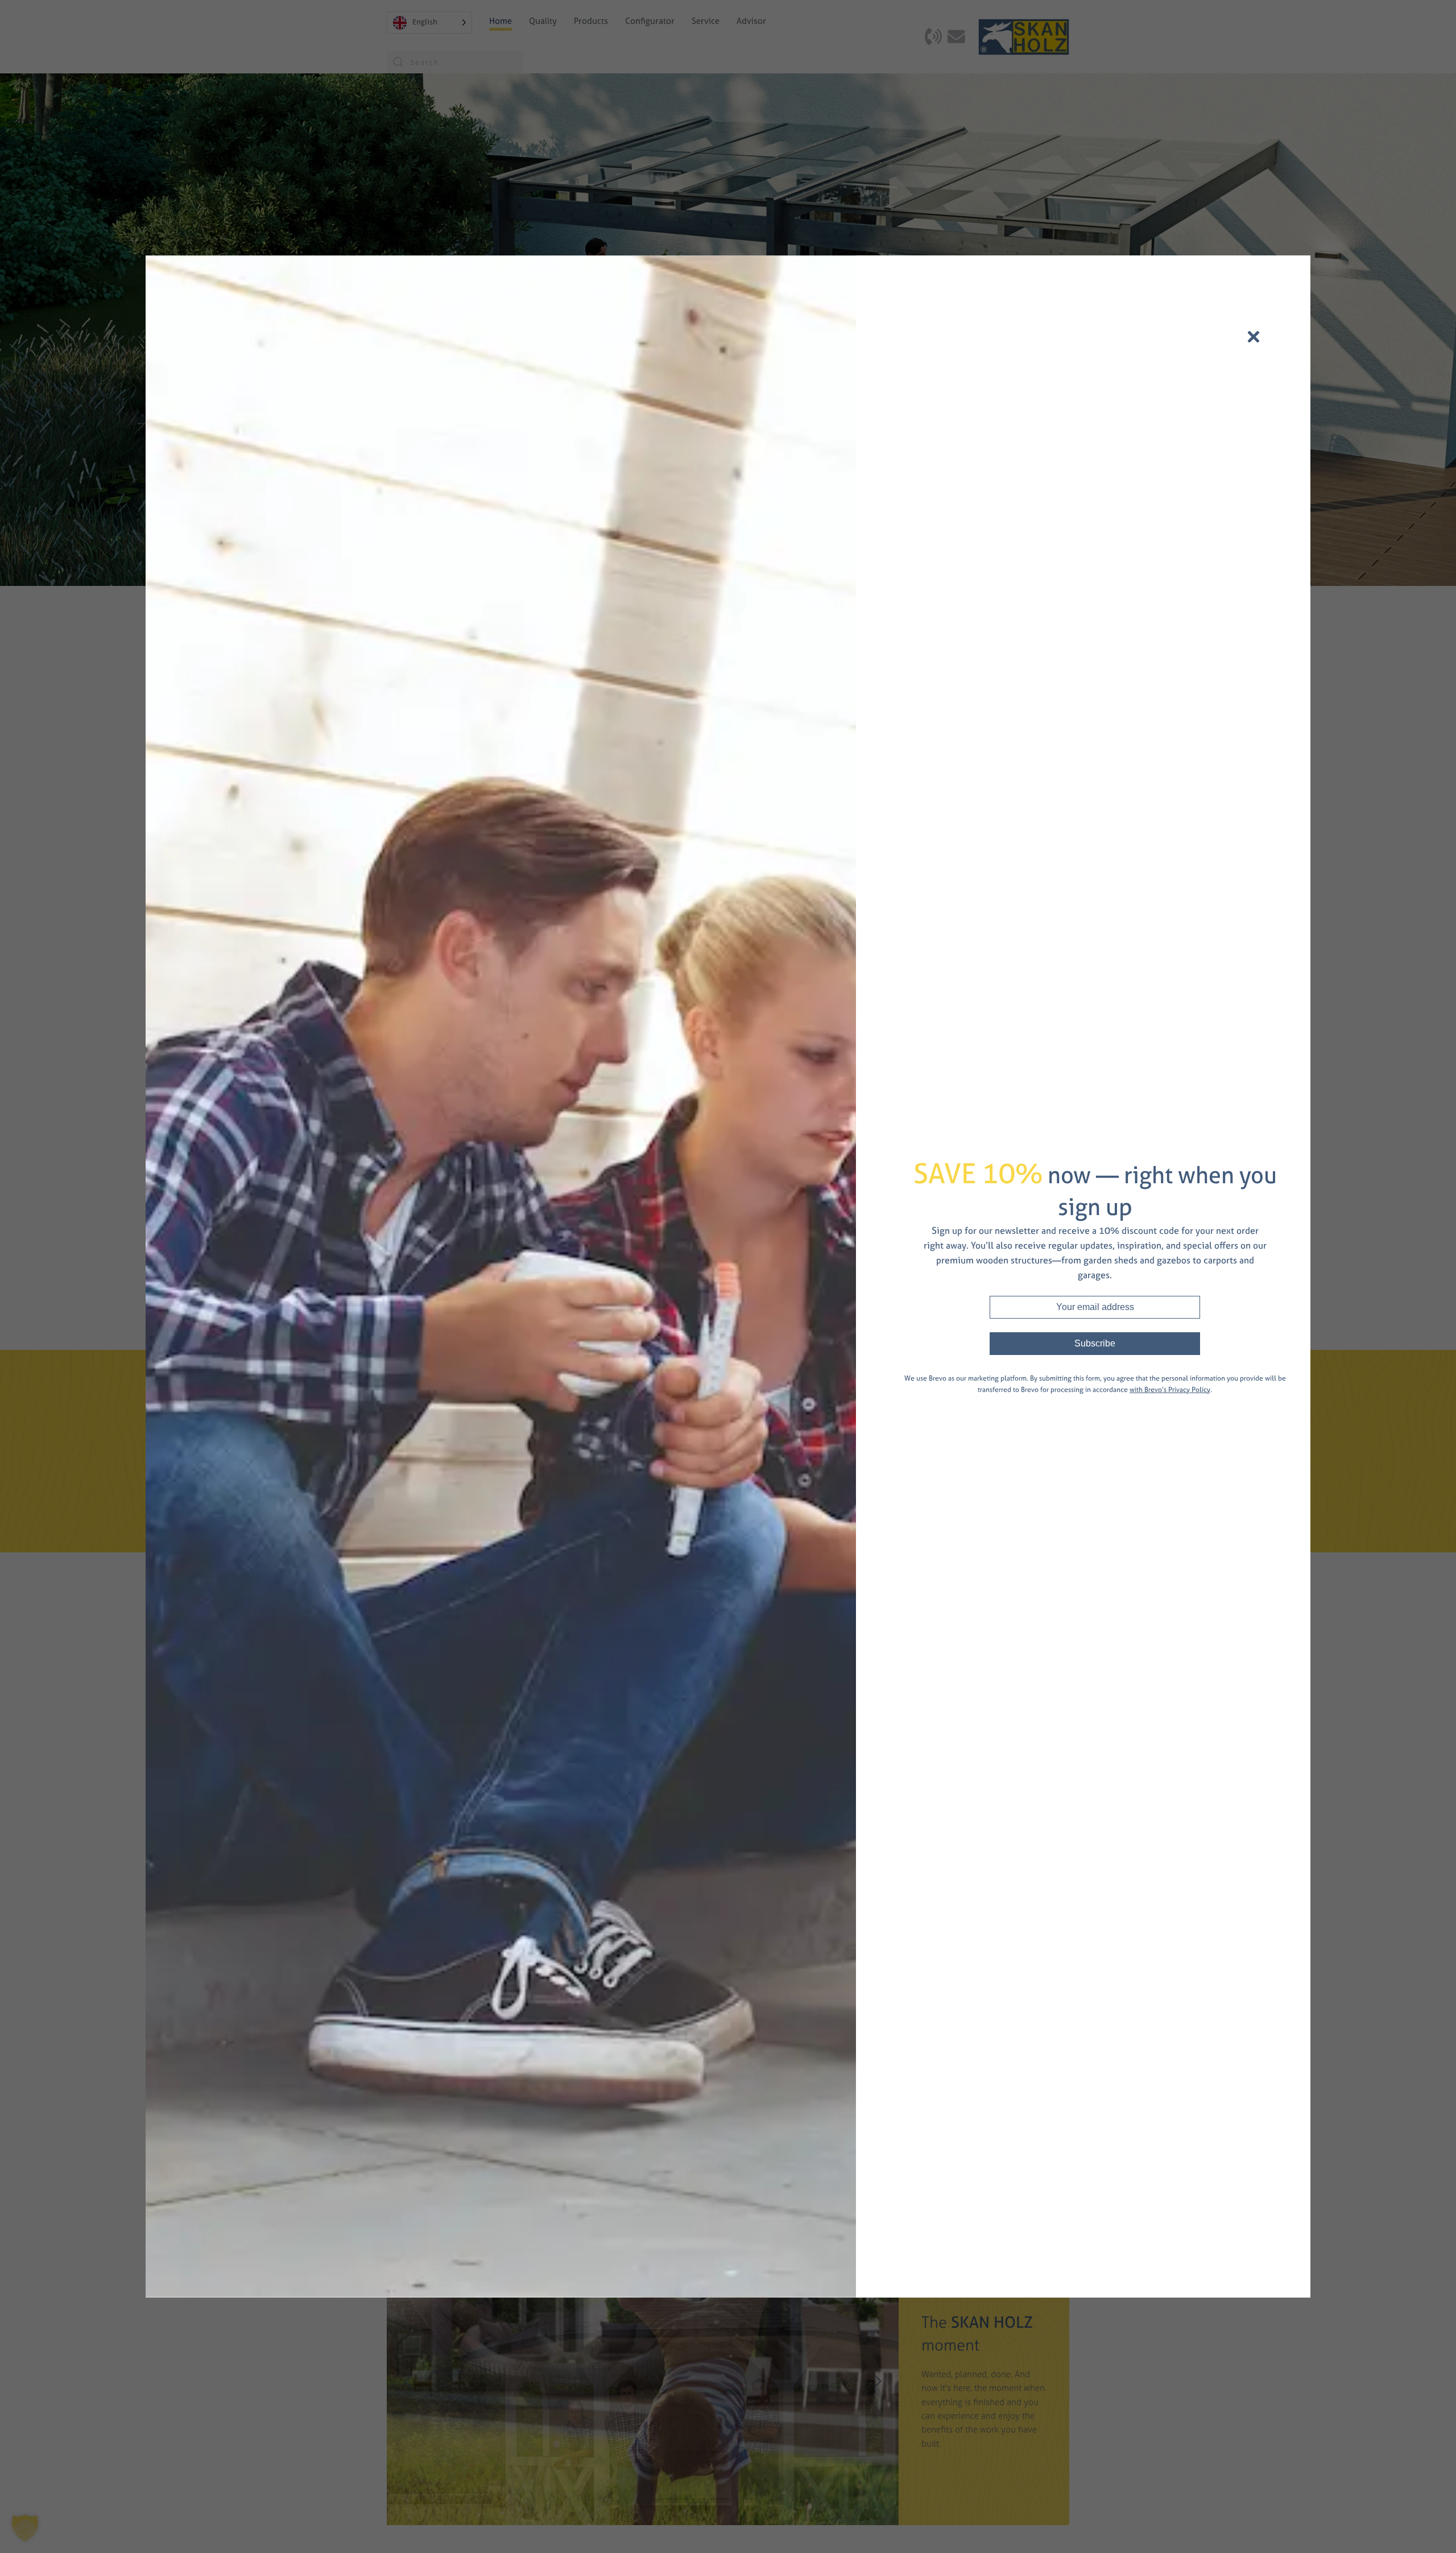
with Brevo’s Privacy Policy (1170, 1390)
